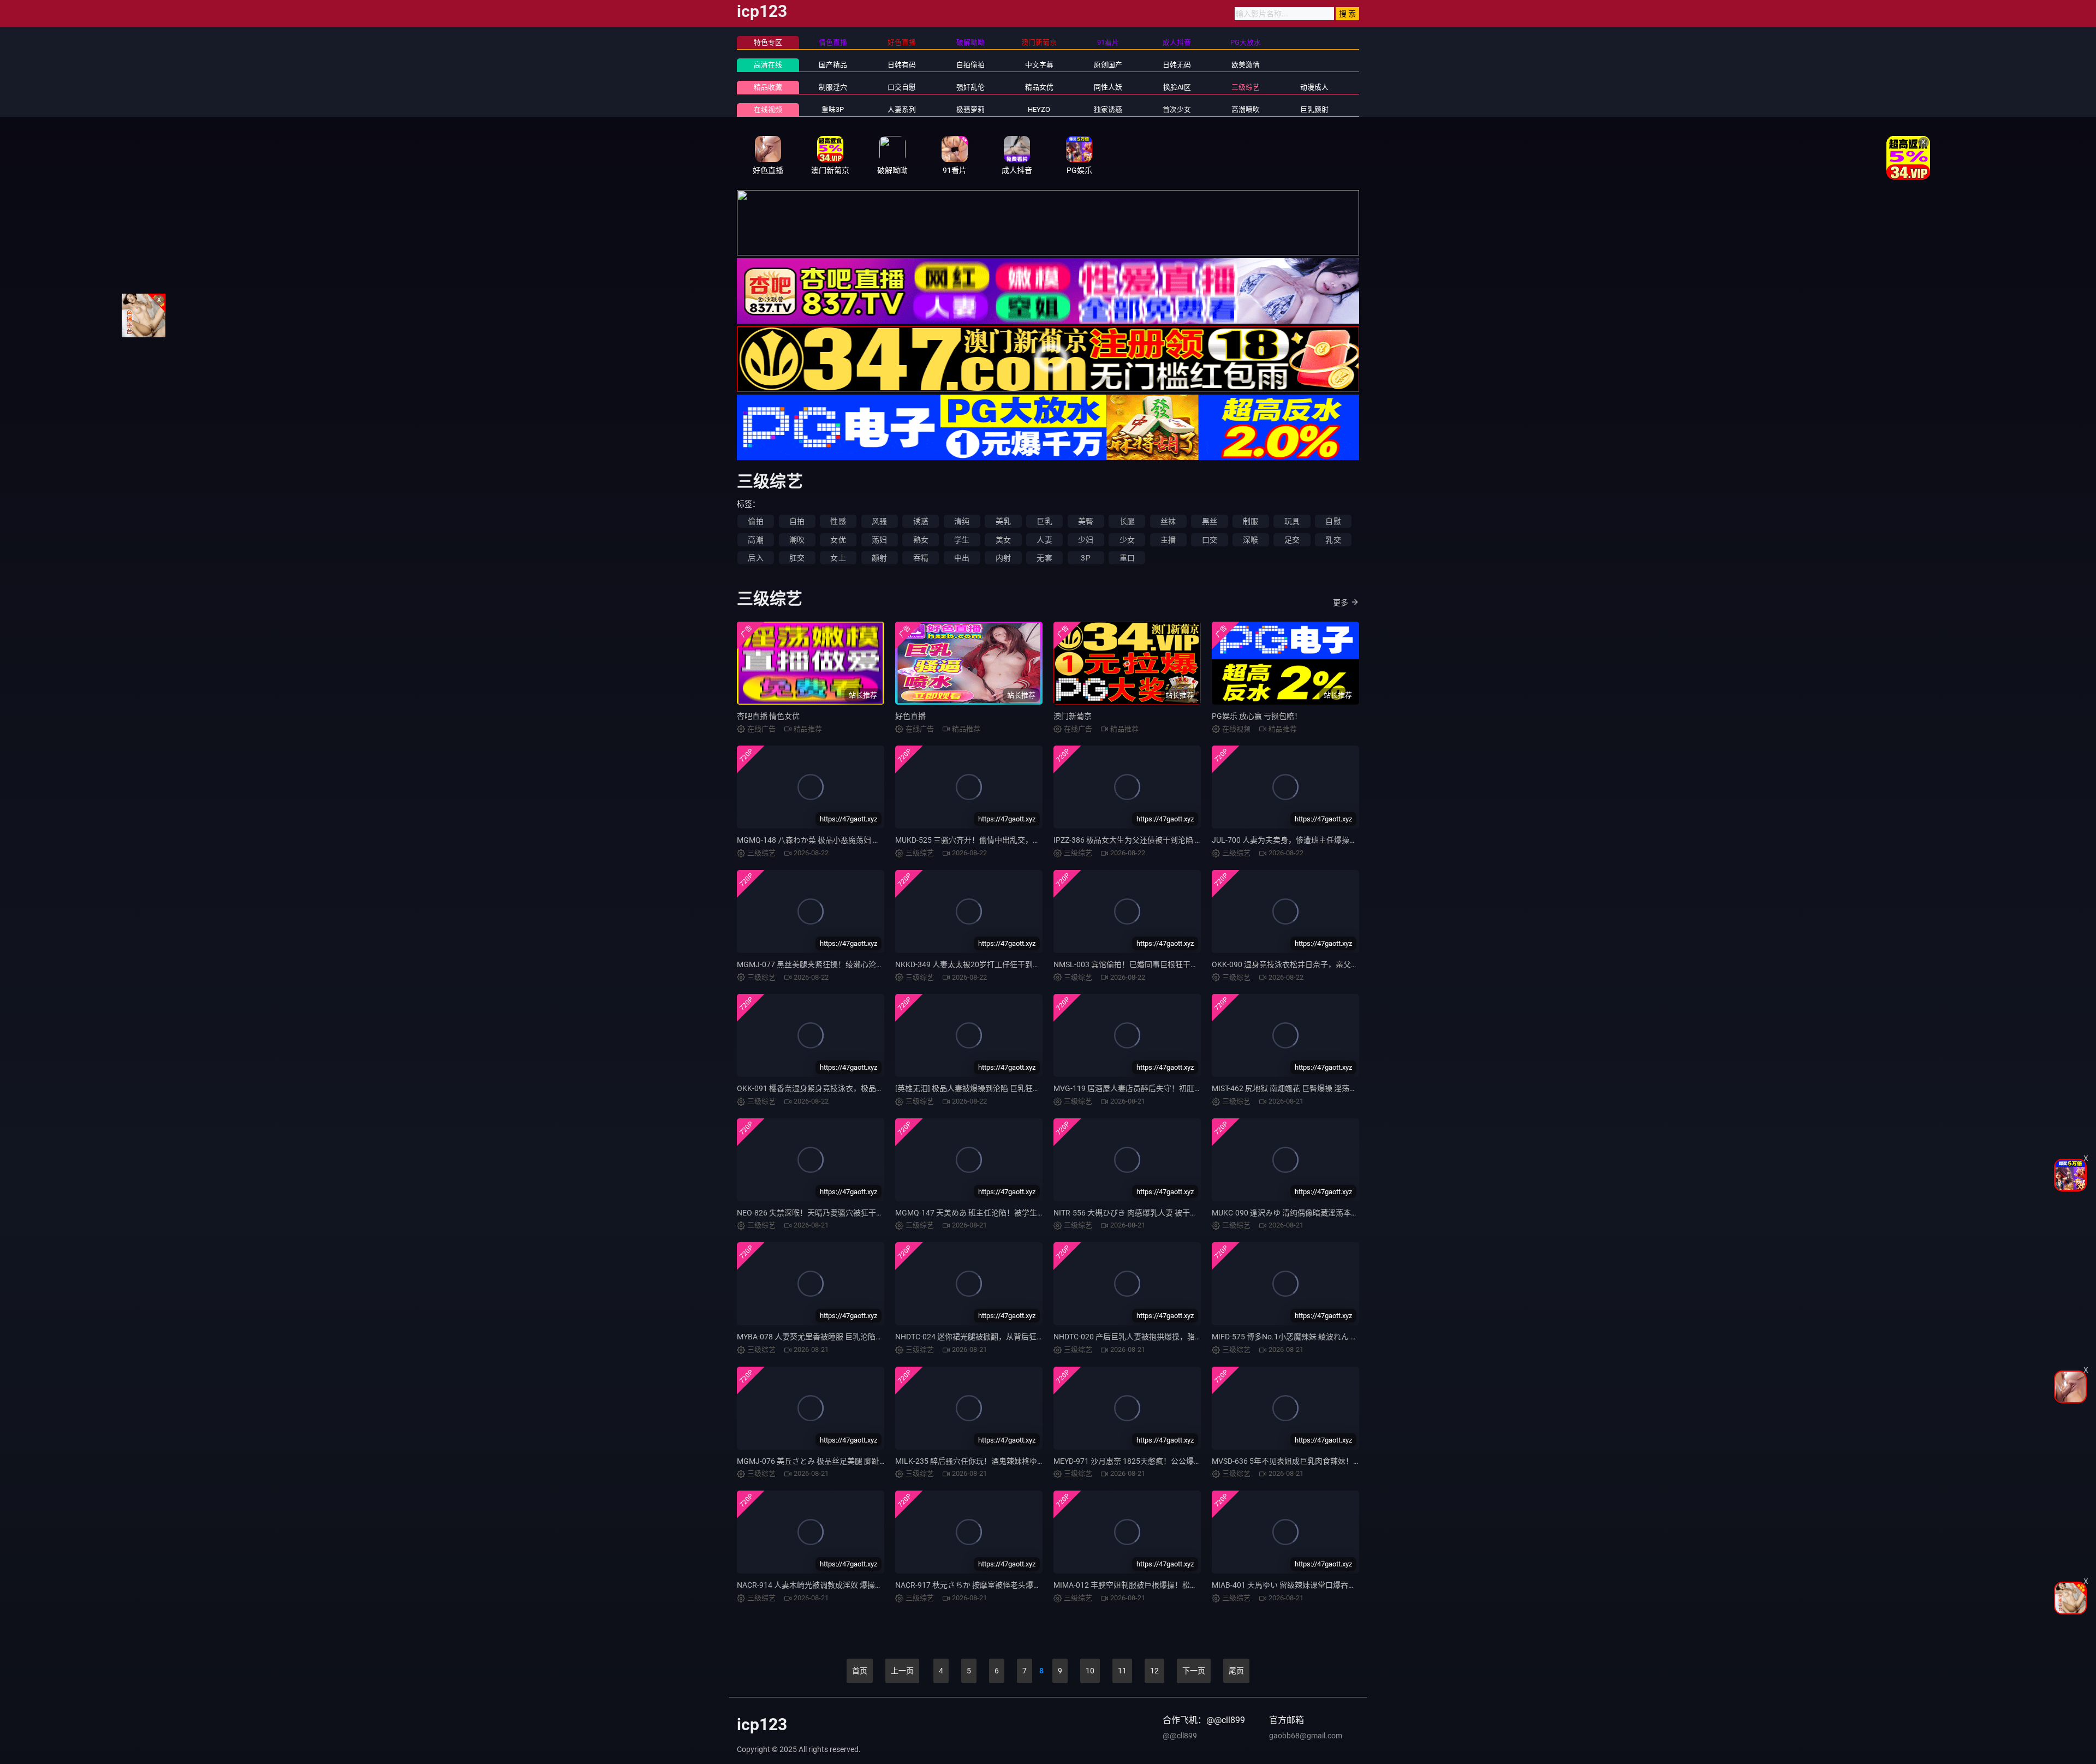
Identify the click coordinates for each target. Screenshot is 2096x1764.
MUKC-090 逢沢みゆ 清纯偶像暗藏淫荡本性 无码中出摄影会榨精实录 (1328, 1213)
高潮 (755, 540)
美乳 (1003, 521)
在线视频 (768, 109)
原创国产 (1108, 65)
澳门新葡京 (1073, 716)
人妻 (1044, 540)
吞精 (921, 558)
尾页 (1236, 1671)
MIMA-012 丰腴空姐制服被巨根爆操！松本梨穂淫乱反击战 (1152, 1585)
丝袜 (1168, 521)
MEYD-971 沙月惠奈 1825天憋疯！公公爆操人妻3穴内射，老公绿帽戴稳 (1175, 1461)
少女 (1127, 540)
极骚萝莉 (970, 109)
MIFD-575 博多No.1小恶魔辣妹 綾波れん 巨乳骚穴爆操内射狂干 (1319, 1337)
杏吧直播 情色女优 (768, 716)
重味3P (833, 109)
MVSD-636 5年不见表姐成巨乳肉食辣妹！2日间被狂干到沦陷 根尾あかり (1335, 1461)
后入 (755, 558)
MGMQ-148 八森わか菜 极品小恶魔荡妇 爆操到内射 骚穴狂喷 (840, 840)
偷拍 (755, 521)
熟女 (921, 540)
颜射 (879, 558)
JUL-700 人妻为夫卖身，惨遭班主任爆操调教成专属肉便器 (1311, 840)
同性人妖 (1108, 87)
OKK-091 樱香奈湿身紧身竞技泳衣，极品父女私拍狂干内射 (837, 1088)
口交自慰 (902, 87)
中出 (962, 558)
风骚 (879, 521)
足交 (1292, 540)
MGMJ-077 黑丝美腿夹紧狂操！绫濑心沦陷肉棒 (818, 964)
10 (1090, 1671)
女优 (838, 540)
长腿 (1127, 521)
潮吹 (797, 540)
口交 (1210, 540)
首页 (860, 1671)
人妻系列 (902, 109)
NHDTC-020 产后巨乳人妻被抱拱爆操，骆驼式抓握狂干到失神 (1159, 1337)
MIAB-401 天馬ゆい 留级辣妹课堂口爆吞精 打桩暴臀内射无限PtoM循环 (1332, 1585)
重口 (1127, 558)
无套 (1044, 558)
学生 (962, 540)
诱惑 (921, 521)
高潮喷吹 (1246, 109)
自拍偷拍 (970, 65)
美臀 (1086, 521)
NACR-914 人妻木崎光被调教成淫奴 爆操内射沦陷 (821, 1585)
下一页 (1194, 1671)
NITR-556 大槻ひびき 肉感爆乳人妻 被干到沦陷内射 (1141, 1213)
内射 (1003, 558)
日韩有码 (902, 65)
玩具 (1292, 521)
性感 (838, 521)
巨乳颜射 (1314, 109)
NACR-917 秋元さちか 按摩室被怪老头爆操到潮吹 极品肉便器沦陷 (1007, 1585)
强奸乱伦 (970, 87)
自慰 (1333, 521)
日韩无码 (1177, 65)
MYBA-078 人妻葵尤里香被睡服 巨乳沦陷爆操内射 (821, 1337)
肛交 (797, 558)
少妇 (1086, 540)
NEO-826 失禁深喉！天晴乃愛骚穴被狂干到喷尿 (818, 1213)
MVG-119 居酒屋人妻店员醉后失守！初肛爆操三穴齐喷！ (1151, 1088)
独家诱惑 (1108, 109)
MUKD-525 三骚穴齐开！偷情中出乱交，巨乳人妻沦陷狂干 (995, 840)
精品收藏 (768, 87)
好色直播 (910, 716)
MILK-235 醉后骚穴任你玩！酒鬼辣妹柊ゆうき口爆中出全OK (998, 1461)
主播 (1168, 540)
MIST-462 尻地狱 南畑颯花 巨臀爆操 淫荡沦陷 (1288, 1088)
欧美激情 (1246, 65)
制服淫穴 (833, 87)
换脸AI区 (1177, 87)
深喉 (1251, 540)
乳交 (1333, 540)
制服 (1251, 521)
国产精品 (833, 65)
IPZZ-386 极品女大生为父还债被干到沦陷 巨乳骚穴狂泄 (1147, 840)
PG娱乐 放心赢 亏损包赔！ (1257, 716)
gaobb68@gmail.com (1306, 1736)
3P (1085, 558)
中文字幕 (1039, 65)
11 (1122, 1671)
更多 (1341, 603)
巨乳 (1044, 521)
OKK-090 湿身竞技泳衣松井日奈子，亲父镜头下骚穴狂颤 (1308, 964)
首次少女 (1177, 109)
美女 (1003, 540)
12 (1154, 1671)
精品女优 (1039, 87)
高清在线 (768, 65)
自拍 (797, 521)
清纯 (962, 521)
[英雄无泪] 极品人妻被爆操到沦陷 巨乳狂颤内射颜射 (983, 1088)
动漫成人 (1314, 87)
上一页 (902, 1671)
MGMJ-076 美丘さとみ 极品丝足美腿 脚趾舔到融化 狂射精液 (839, 1461)
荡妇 (879, 540)
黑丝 (1210, 521)
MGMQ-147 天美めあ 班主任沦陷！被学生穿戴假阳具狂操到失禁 (1004, 1213)
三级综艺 (1246, 87)
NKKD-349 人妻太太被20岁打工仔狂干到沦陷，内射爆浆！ (995, 964)
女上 (838, 558)
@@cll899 (1180, 1736)
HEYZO (1039, 109)
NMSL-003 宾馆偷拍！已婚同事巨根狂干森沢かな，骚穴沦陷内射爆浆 (1172, 964)
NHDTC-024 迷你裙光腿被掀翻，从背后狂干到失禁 (981, 1337)
